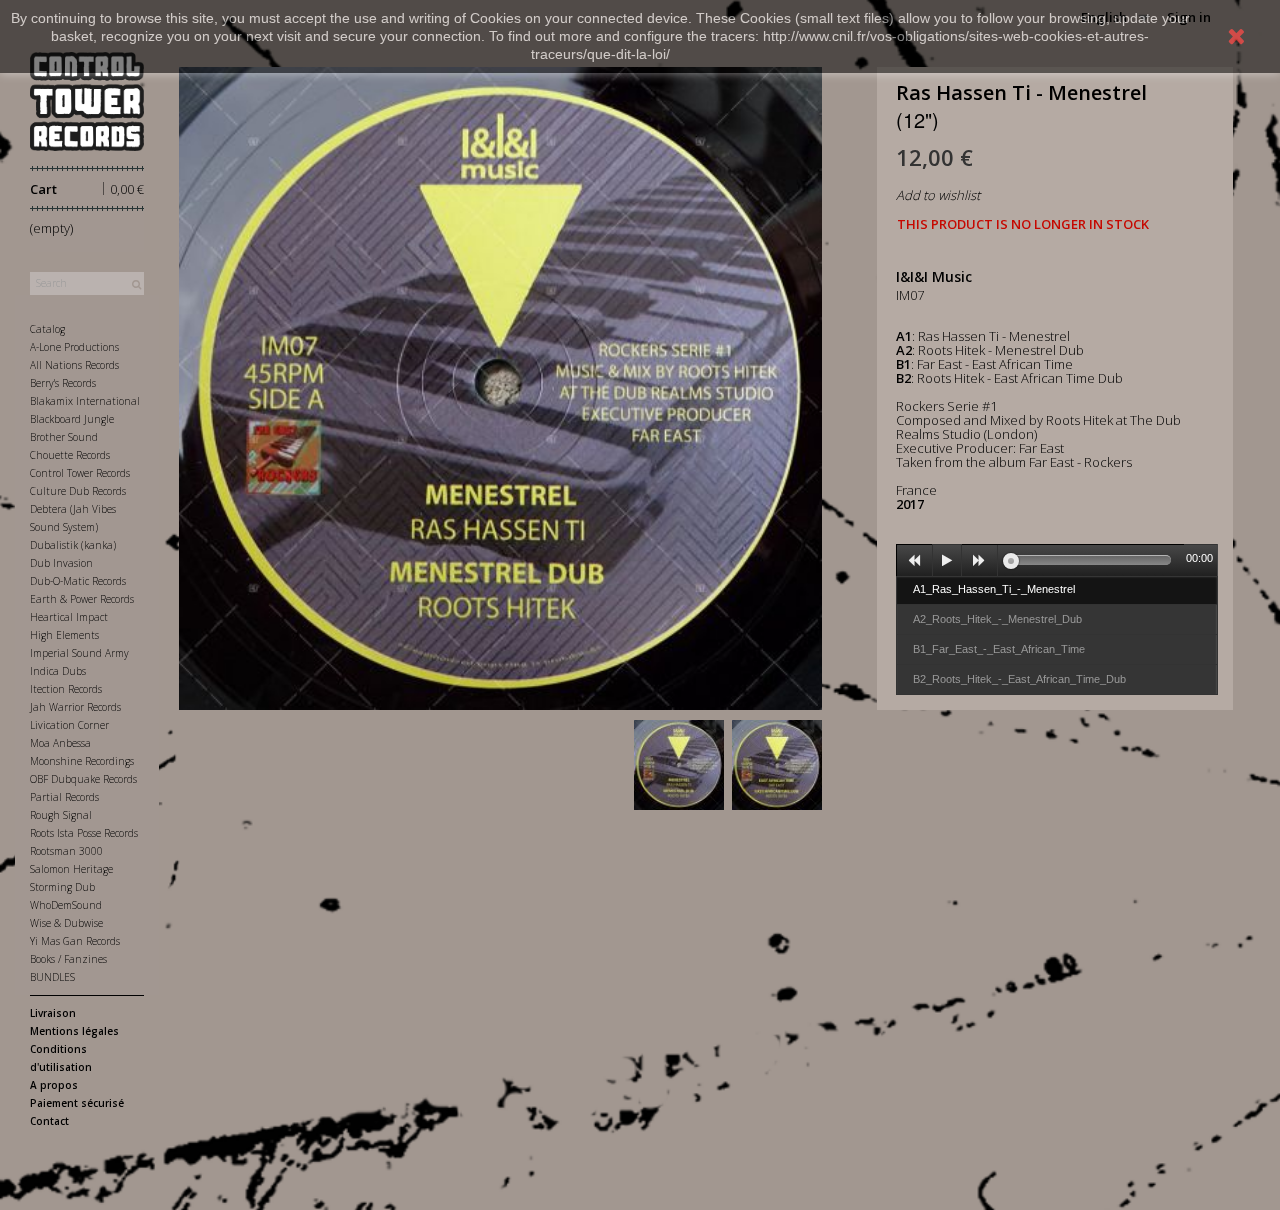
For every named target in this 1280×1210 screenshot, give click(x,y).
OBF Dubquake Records (83, 779)
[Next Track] (980, 561)
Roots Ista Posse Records (84, 833)
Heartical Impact (69, 617)
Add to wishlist (938, 195)
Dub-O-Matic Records (78, 581)
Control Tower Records (80, 473)
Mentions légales (74, 1031)
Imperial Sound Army (79, 653)
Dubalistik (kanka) (73, 545)
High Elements (64, 635)
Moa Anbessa (60, 743)
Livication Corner (69, 725)
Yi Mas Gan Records (75, 941)
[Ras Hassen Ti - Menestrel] (679, 765)
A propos (54, 1085)
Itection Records (66, 689)
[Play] (947, 561)
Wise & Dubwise (66, 923)
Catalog (47, 329)
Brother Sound (64, 437)
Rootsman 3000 (66, 851)
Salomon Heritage (71, 869)
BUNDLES (52, 977)
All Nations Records (74, 365)
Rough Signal (61, 815)
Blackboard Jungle (72, 419)
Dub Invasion (61, 563)
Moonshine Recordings (82, 761)
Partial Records (64, 797)
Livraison (53, 1013)
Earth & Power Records (82, 599)
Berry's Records (63, 383)
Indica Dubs (58, 671)
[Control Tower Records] (87, 101)
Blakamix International (85, 401)
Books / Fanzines (68, 959)
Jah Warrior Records (75, 707)
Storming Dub (62, 887)
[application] (1057, 560)
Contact (49, 1121)
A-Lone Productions (74, 347)
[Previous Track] (915, 561)
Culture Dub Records (78, 491)
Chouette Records (70, 455)
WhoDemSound (66, 905)
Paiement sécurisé (77, 1103)
